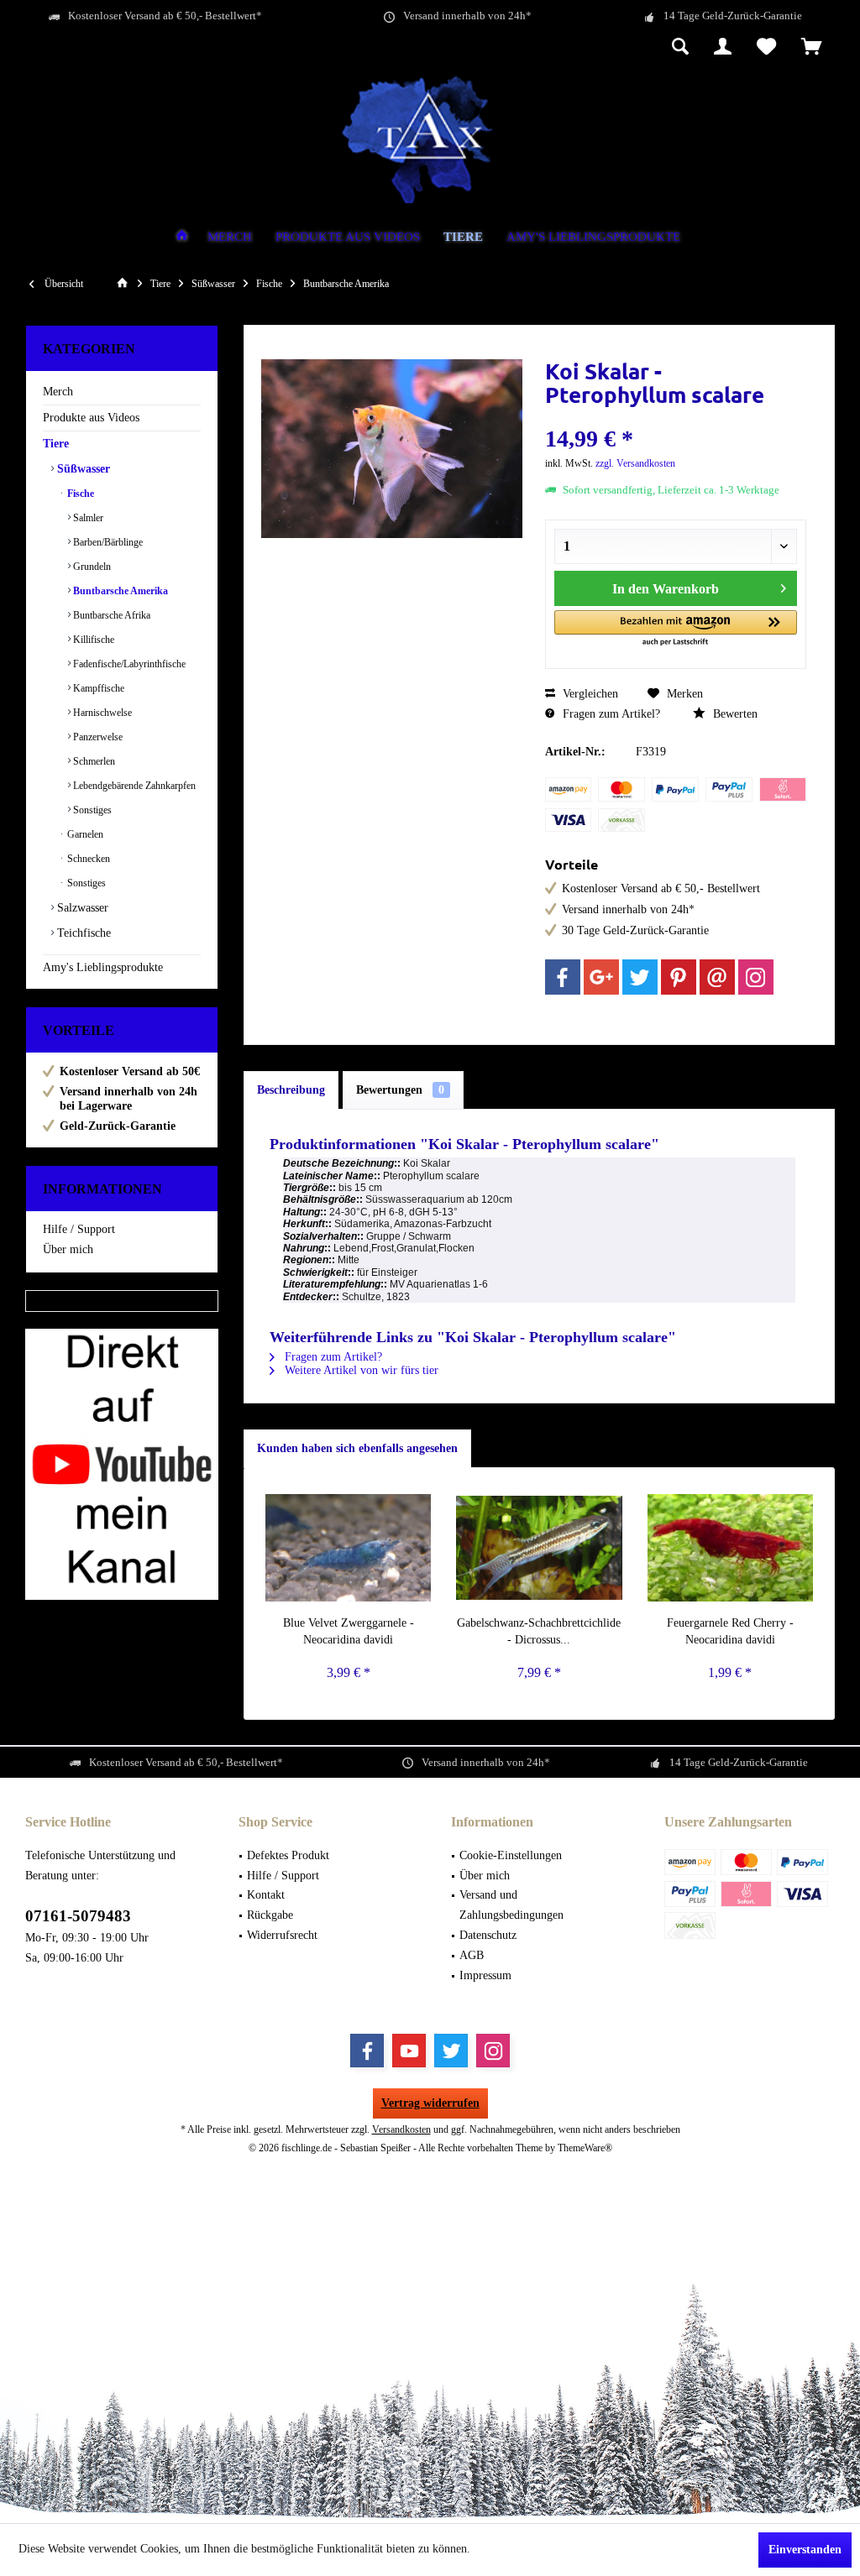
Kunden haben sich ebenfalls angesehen (357, 1448)
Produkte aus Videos (91, 418)
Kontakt (266, 1895)
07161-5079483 (78, 1916)
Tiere (56, 444)
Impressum (485, 1975)
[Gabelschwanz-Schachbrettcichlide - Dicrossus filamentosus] (539, 1548)
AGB (472, 1955)
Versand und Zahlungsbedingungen (511, 1905)
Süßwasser (82, 469)
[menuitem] (812, 48)
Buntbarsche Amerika (119, 591)
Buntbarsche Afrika (110, 615)
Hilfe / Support (79, 1229)
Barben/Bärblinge (107, 542)
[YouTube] (409, 2051)
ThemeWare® (585, 2148)
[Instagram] (756, 977)
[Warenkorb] (812, 48)
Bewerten (734, 714)
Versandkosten (401, 2129)
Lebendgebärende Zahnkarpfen (133, 786)
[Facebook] (563, 977)
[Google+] (601, 977)
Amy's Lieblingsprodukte (103, 967)
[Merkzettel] (766, 48)
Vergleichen (589, 694)
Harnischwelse (101, 713)
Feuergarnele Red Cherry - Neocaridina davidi (730, 1631)
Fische (79, 494)
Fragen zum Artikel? (610, 714)
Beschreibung (291, 1090)
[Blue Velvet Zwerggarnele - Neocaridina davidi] (348, 1548)
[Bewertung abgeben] (676, 417)
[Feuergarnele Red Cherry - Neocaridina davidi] (730, 1548)
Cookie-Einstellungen (511, 1855)
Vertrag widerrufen (430, 2103)
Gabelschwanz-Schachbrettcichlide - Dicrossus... (539, 1631)
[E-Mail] (717, 977)
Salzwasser (81, 908)
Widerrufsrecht (282, 1935)
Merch (58, 392)
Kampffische (97, 688)
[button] (676, 629)
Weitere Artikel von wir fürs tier (360, 1370)
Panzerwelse (97, 737)
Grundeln (91, 567)
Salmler (87, 518)
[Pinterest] (679, 977)
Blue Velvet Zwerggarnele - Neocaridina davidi (349, 1631)
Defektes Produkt (288, 1855)
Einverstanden (805, 2550)
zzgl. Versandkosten (635, 463)
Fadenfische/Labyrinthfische (128, 664)
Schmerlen (93, 761)
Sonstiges (91, 810)
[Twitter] (640, 977)
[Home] (182, 238)
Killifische (92, 640)
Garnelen (84, 834)
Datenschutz (488, 1935)
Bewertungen (400, 1090)
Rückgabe (270, 1915)
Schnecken (87, 859)
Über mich (68, 1249)
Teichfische (82, 933)
